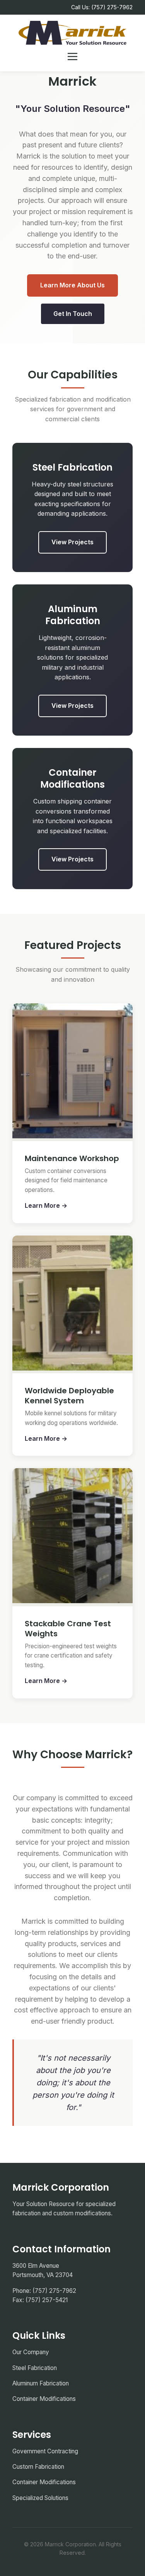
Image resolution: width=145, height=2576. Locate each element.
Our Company (31, 2352)
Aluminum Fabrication (41, 2383)
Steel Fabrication (35, 2368)
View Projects (72, 542)
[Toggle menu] (72, 57)
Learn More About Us (72, 285)
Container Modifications (44, 2399)
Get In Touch (73, 314)
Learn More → (46, 1205)
